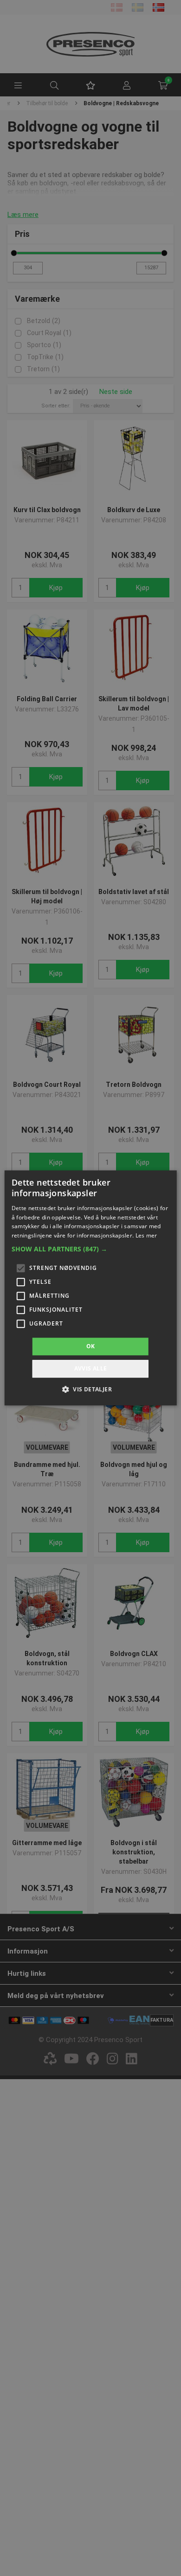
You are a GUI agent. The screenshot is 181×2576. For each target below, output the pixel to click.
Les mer (146, 1235)
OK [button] (91, 1346)
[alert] (90, 1288)
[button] (91, 1249)
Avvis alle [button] (91, 1369)
